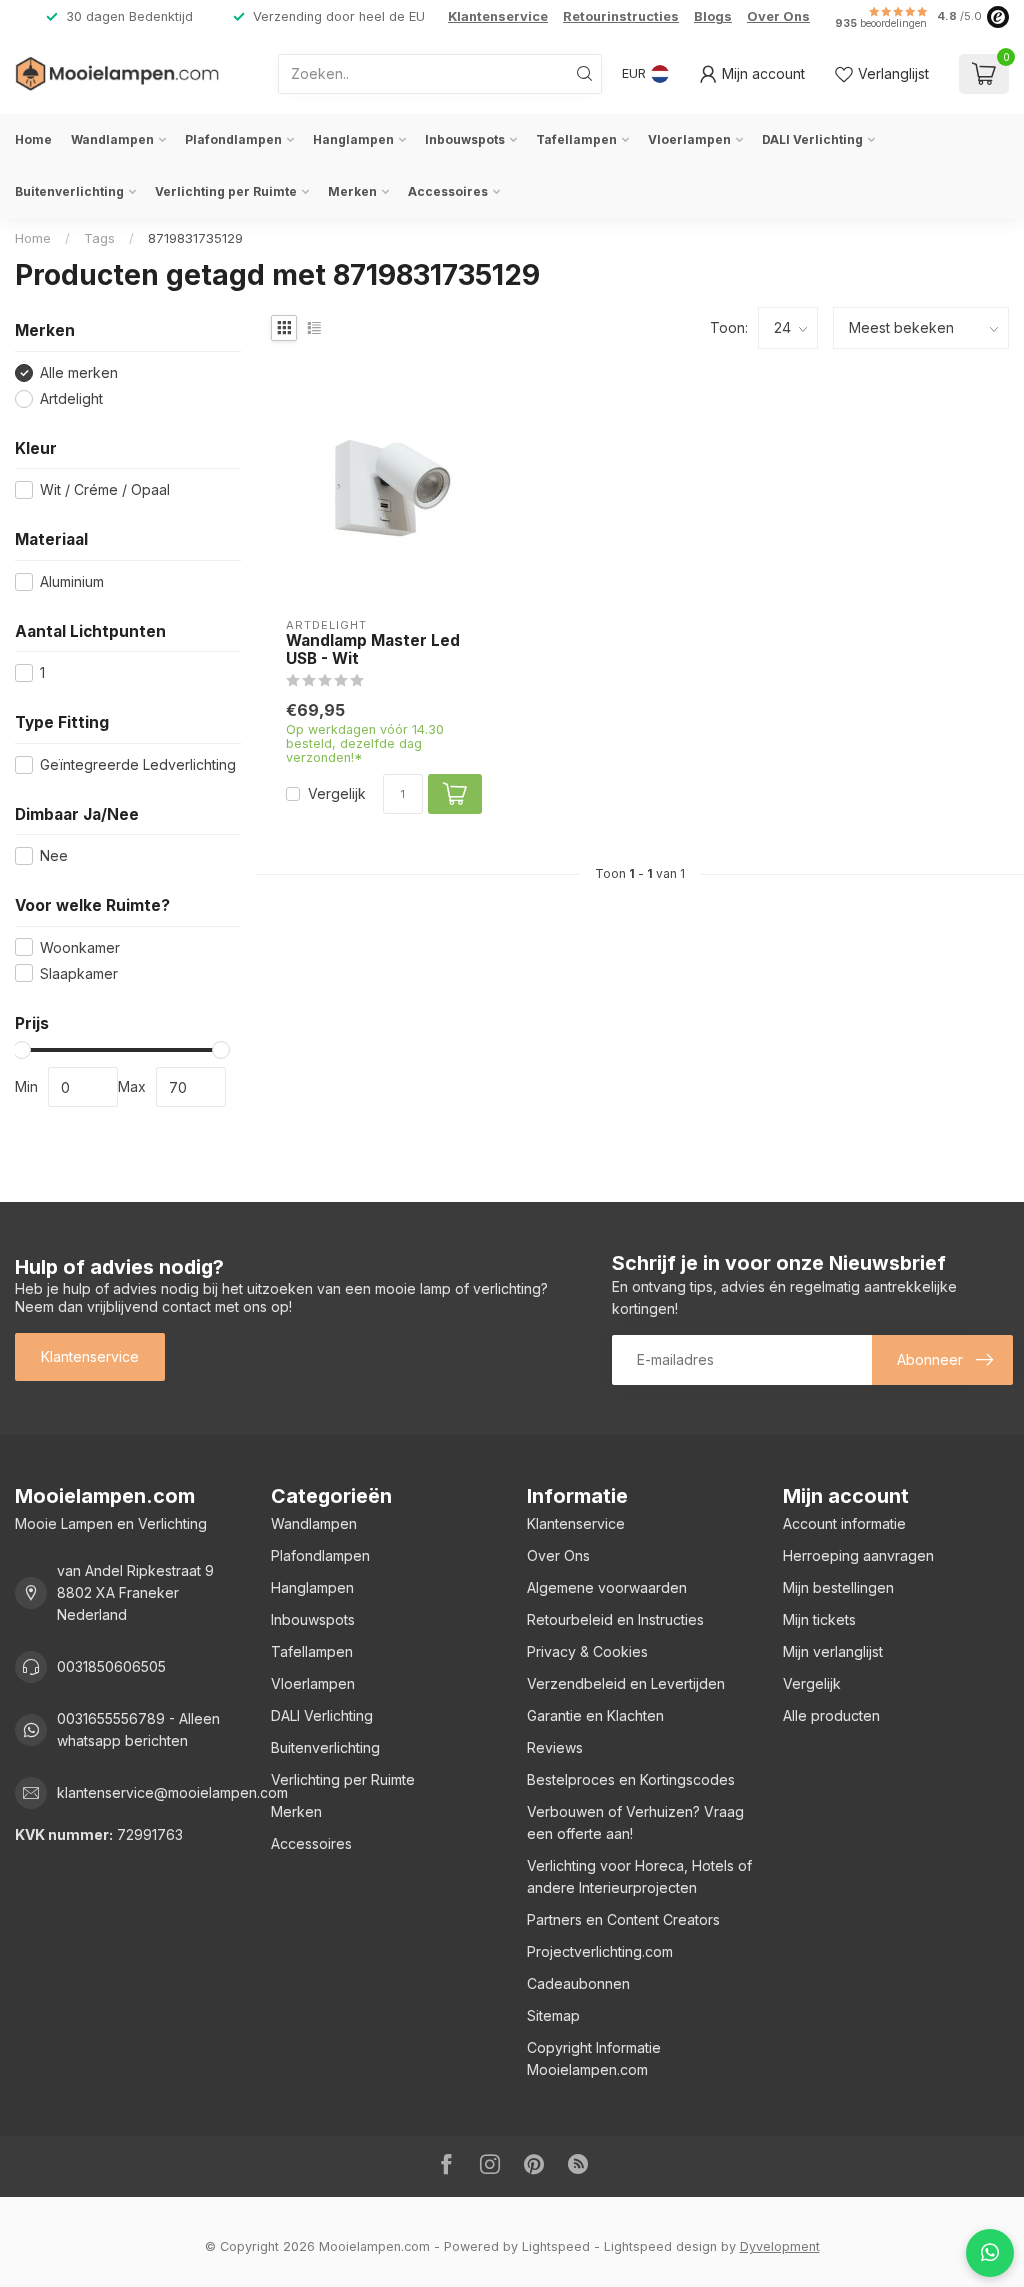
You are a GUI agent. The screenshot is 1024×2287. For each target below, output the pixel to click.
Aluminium (72, 581)
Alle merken (79, 372)
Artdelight (71, 398)
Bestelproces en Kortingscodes (631, 1779)
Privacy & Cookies (587, 1651)
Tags (99, 238)
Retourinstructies (621, 16)
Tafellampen (576, 139)
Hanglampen (353, 139)
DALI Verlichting (812, 139)
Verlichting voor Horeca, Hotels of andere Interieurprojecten (639, 1876)
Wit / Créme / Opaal (105, 489)
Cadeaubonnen (578, 1983)
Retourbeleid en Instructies (615, 1619)
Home (33, 139)
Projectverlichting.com (600, 1951)
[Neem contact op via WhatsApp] (990, 2253)
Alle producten (831, 1715)
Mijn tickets (819, 1619)
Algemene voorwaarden (607, 1587)
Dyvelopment (780, 2246)
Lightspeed (556, 2246)
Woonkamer (80, 947)
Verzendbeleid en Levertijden (626, 1683)
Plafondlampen (233, 139)
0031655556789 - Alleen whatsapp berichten (138, 1729)
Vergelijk (337, 793)
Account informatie (844, 1523)
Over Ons (778, 16)
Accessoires (448, 191)
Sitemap (553, 2015)
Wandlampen (112, 139)
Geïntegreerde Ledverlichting (138, 764)
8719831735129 (195, 238)
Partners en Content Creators (623, 1919)
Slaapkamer (79, 973)
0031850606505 (111, 1666)
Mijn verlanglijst (833, 1651)
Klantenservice (498, 16)
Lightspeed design (660, 2246)
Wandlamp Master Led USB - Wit (373, 650)
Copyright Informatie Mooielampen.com (594, 2058)
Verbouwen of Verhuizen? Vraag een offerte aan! (635, 1822)
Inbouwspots (465, 139)
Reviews (555, 1747)
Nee (54, 855)
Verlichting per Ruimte (226, 191)
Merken (352, 191)
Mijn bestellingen (838, 1587)
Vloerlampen (689, 139)
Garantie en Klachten (595, 1715)
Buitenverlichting (69, 191)
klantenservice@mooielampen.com (172, 1792)
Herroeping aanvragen (858, 1555)
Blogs (713, 16)
